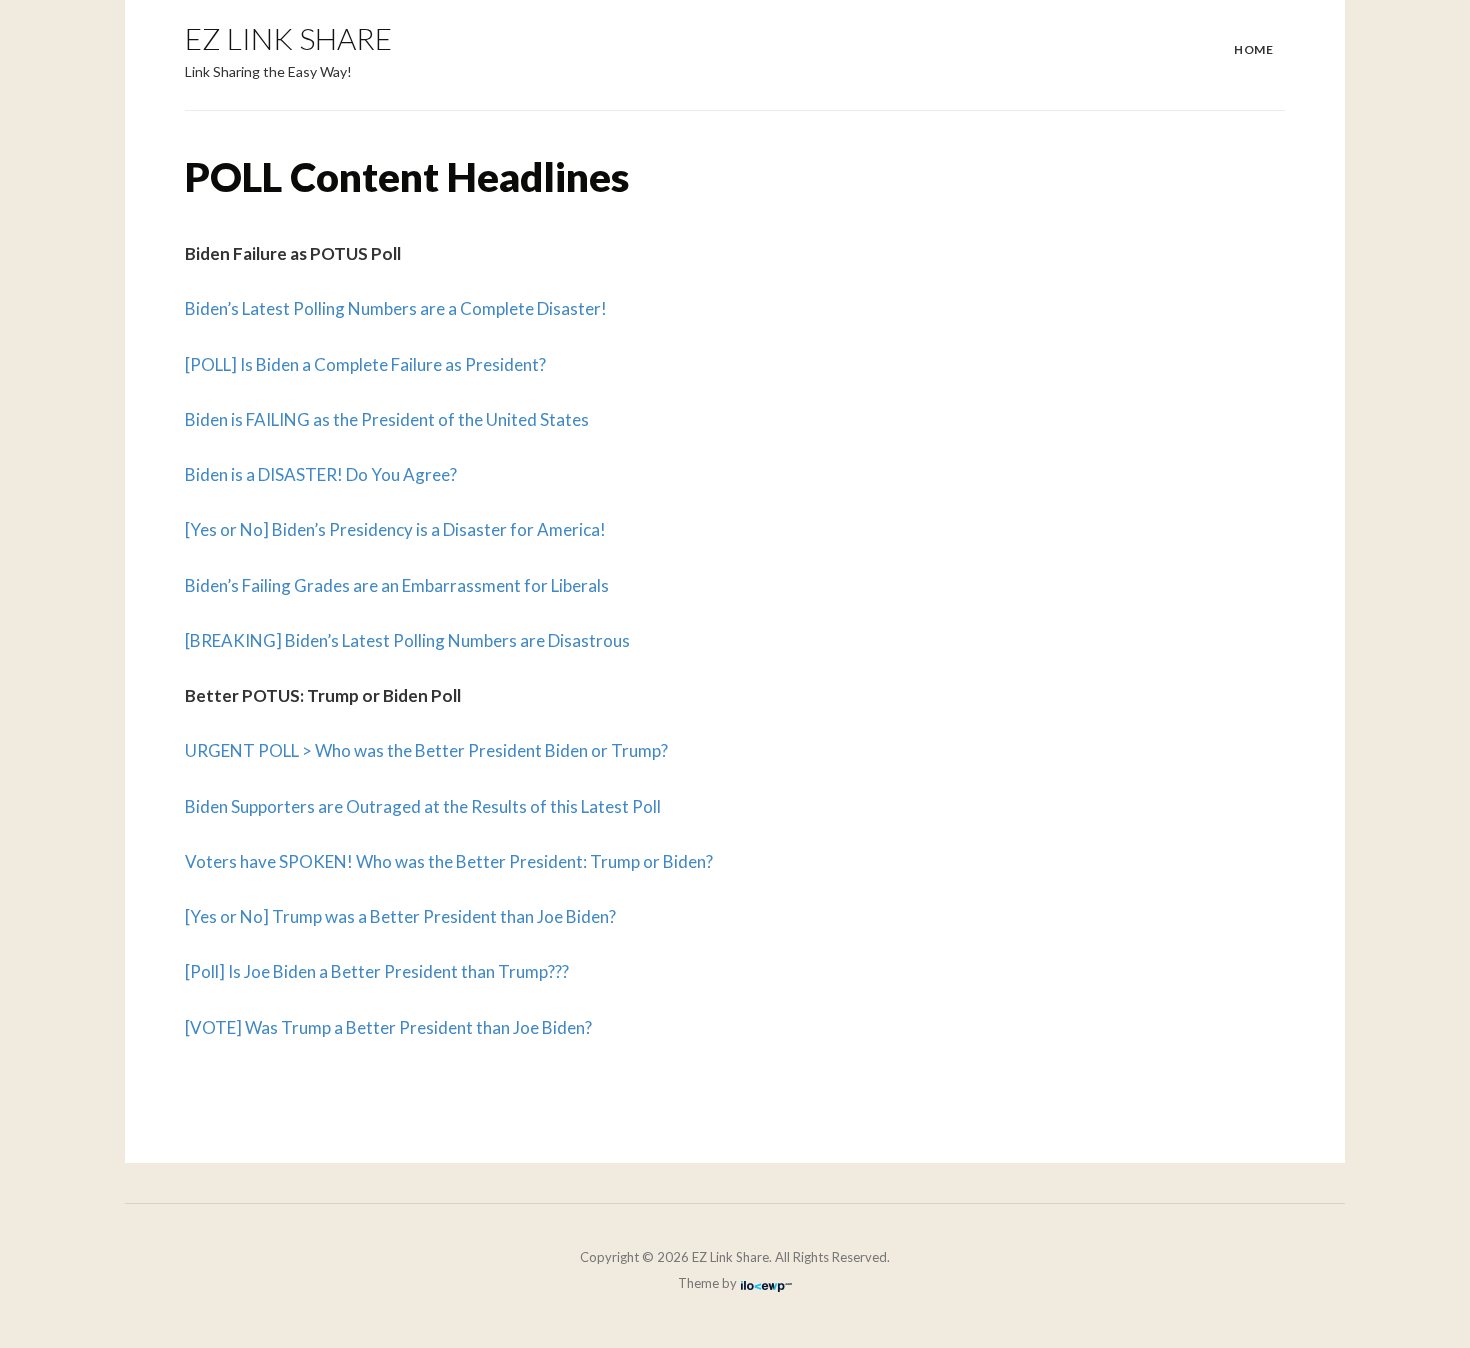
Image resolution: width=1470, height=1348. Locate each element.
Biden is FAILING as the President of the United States (387, 419)
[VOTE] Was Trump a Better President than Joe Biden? (388, 1027)
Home (1253, 49)
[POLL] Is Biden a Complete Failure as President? (365, 364)
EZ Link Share (288, 38)
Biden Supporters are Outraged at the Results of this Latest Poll (423, 806)
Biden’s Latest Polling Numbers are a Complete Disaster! (396, 308)
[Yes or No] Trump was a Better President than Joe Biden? (400, 916)
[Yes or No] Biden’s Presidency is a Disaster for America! (395, 529)
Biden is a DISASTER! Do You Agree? (321, 474)
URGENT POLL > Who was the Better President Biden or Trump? (426, 750)
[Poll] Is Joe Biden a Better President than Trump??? (377, 971)
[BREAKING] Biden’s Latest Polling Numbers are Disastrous (407, 640)
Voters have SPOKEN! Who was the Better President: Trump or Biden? (449, 861)
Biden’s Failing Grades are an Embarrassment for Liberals (397, 585)
